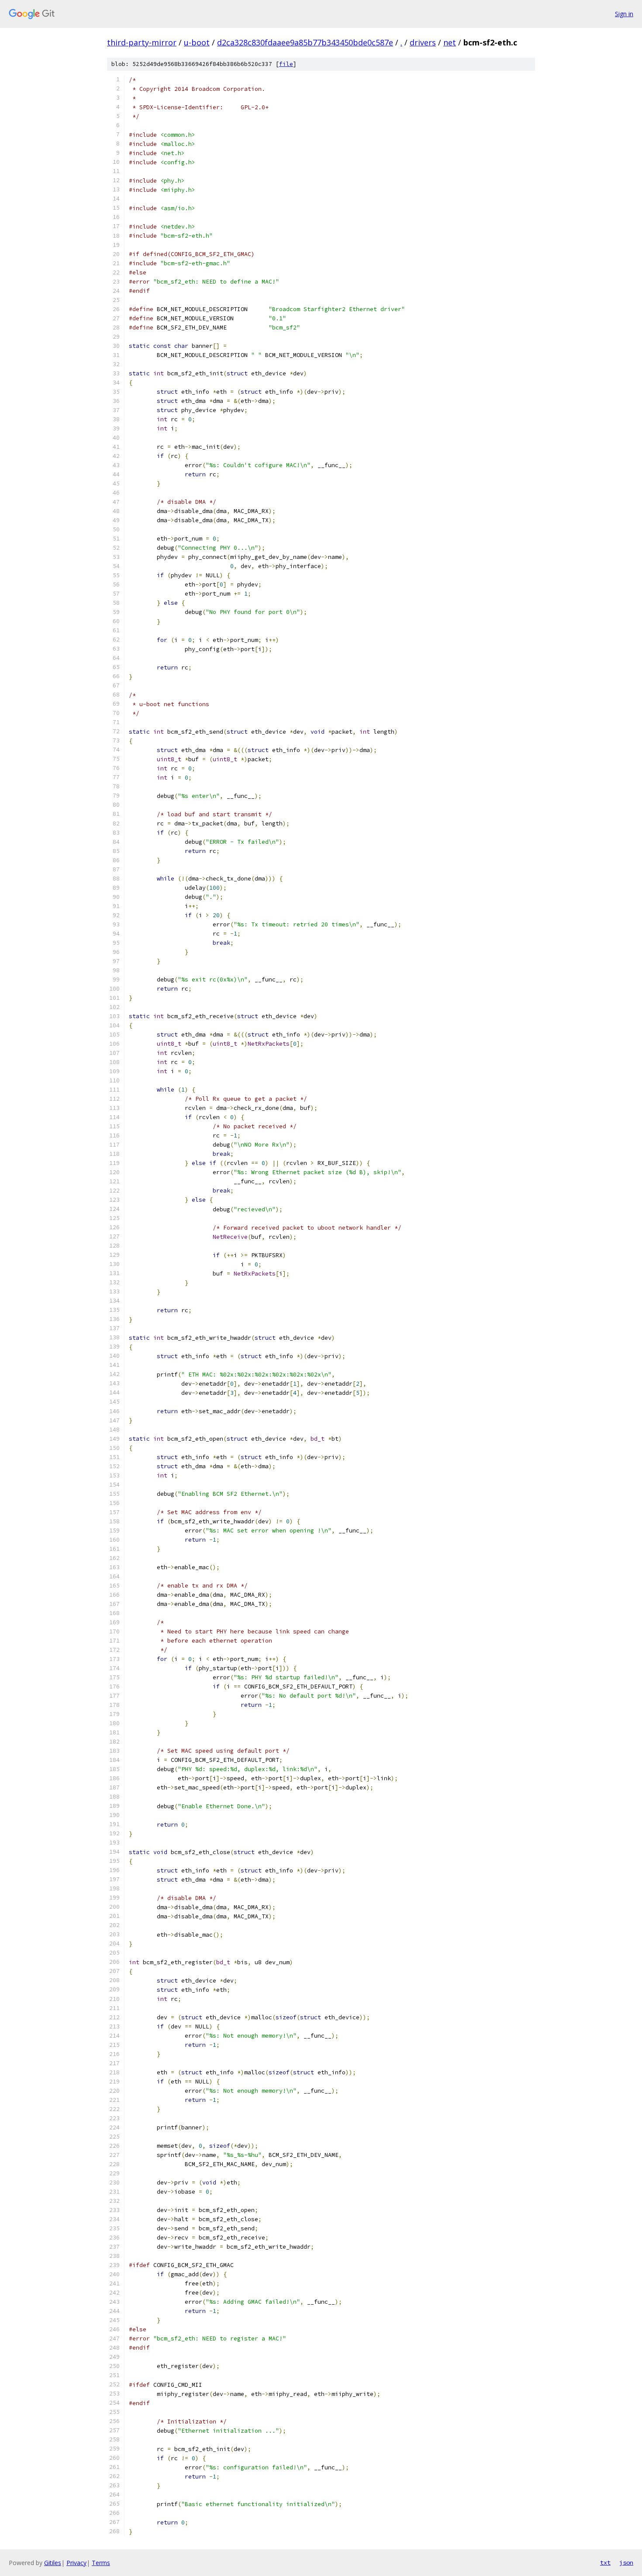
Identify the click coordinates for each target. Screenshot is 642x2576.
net (450, 42)
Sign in (624, 14)
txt (605, 2562)
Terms (101, 2563)
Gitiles (53, 2563)
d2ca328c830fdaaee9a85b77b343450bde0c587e (305, 42)
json (626, 2562)
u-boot (197, 42)
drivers (423, 42)
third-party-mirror (142, 42)
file (286, 64)
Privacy (76, 2563)
